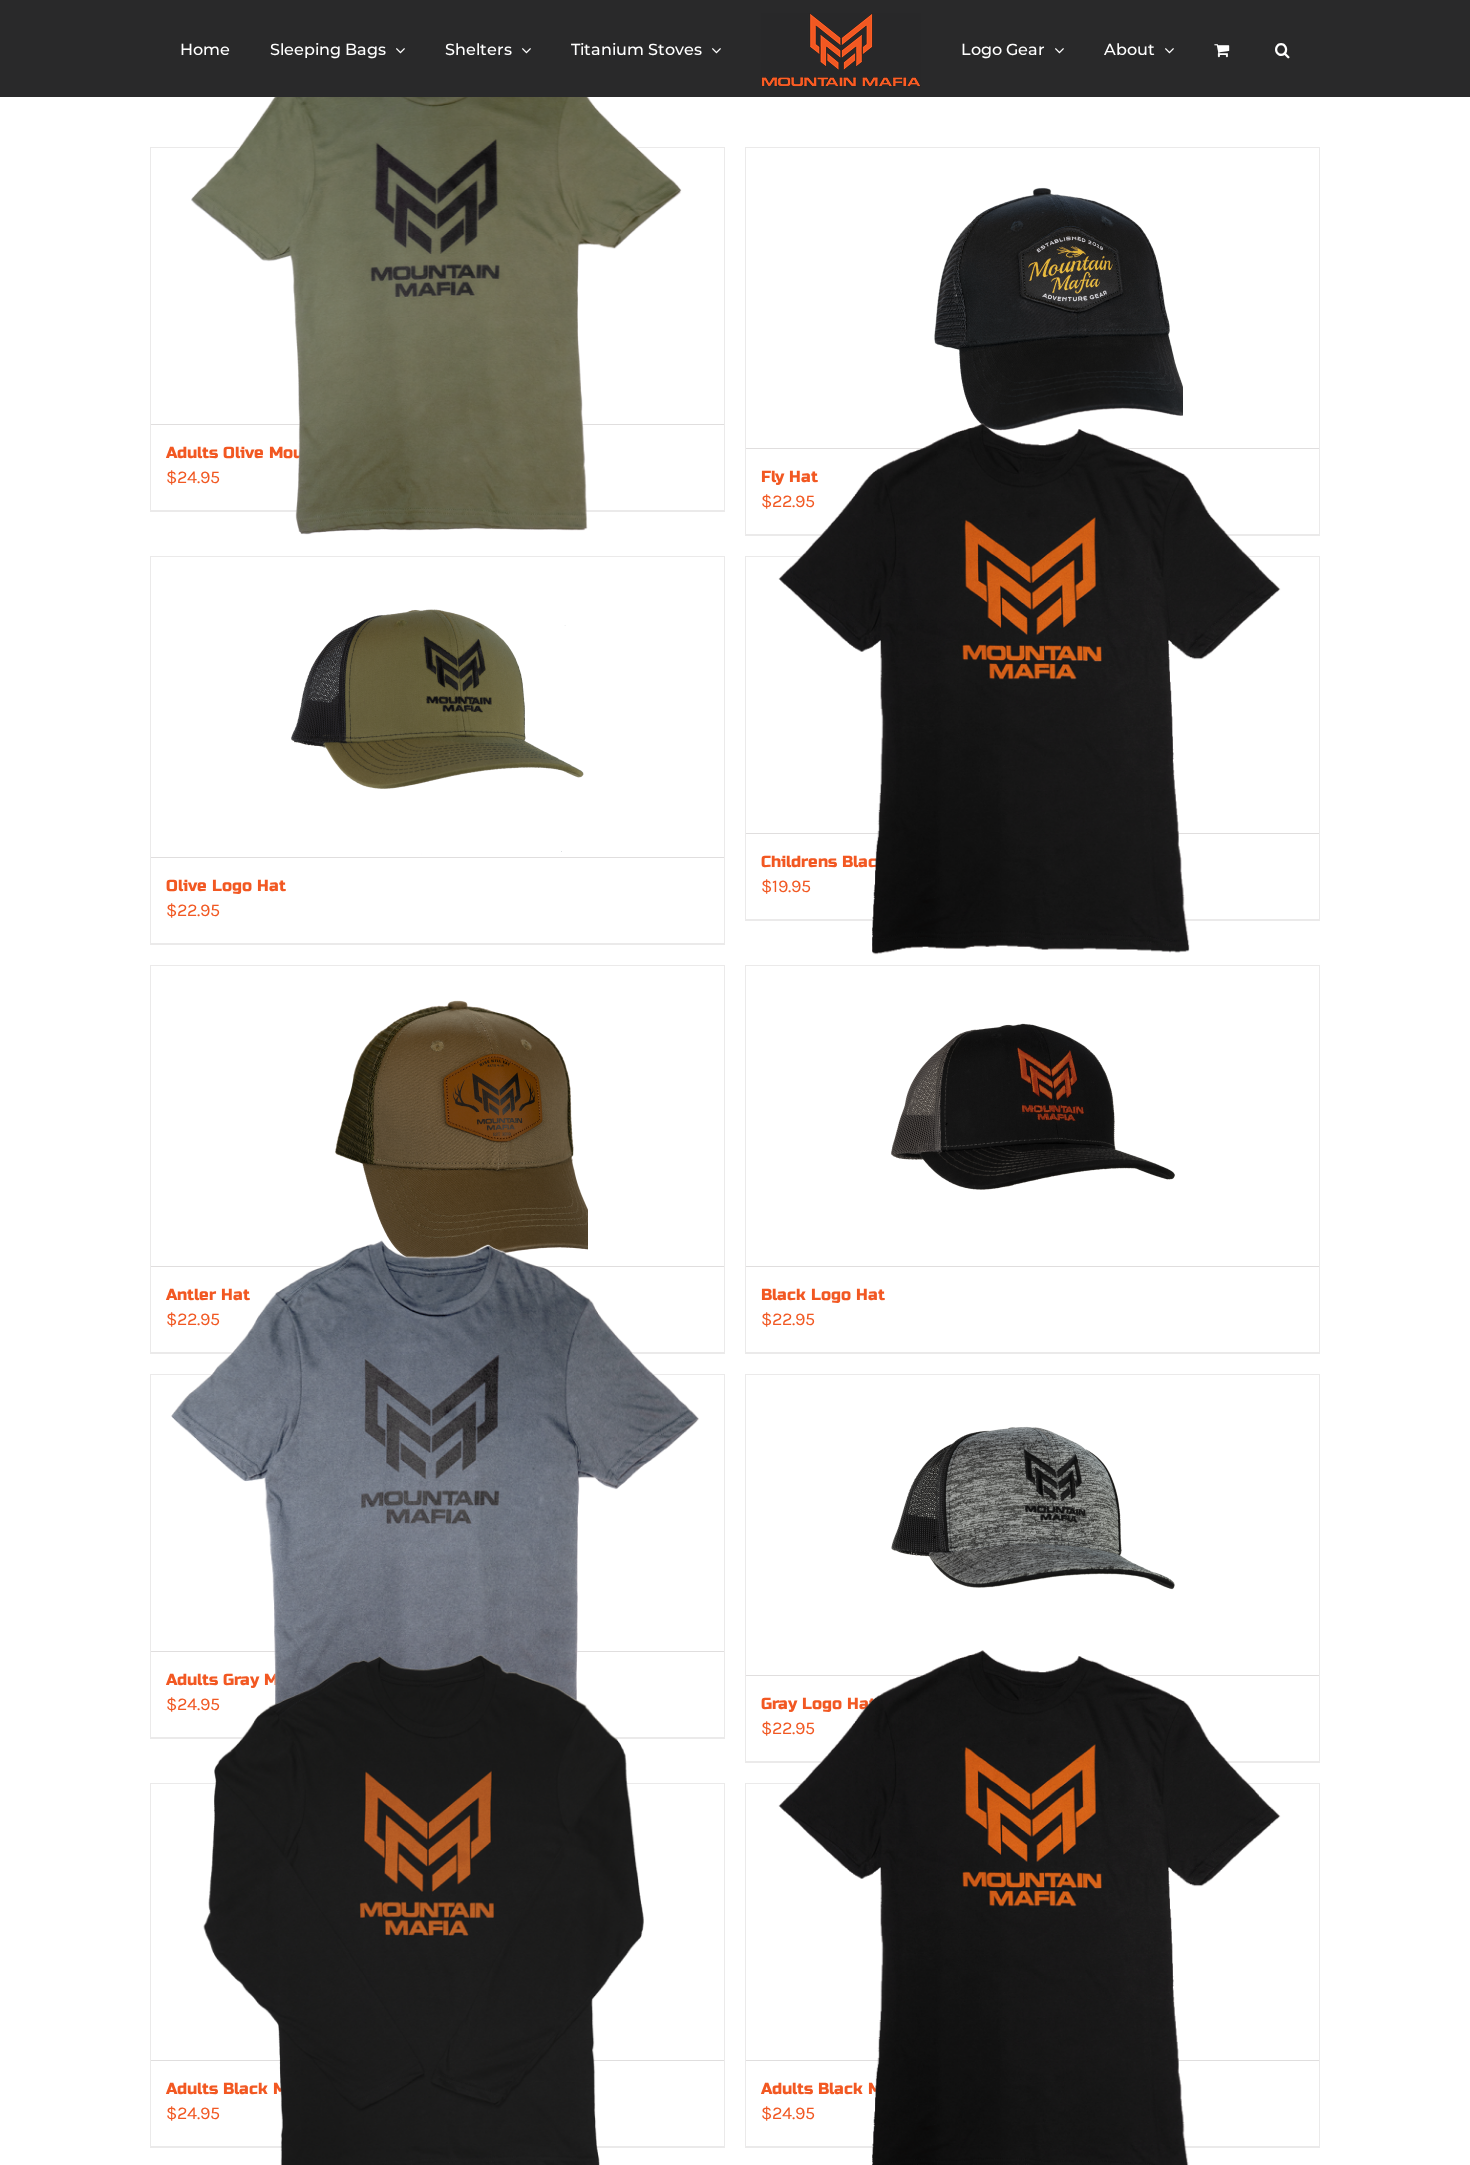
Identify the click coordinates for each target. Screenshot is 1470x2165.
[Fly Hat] (1032, 298)
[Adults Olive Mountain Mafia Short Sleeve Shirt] (437, 286)
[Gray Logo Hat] (1032, 1525)
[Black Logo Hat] (1032, 1116)
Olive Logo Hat (226, 885)
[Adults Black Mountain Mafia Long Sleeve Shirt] (437, 1922)
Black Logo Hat (823, 1294)
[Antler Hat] (437, 1116)
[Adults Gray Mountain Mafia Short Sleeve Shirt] (437, 1513)
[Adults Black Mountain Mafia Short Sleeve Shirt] (1032, 1922)
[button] (1206, 49)
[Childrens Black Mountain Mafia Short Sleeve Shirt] (1032, 695)
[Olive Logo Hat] (437, 707)
